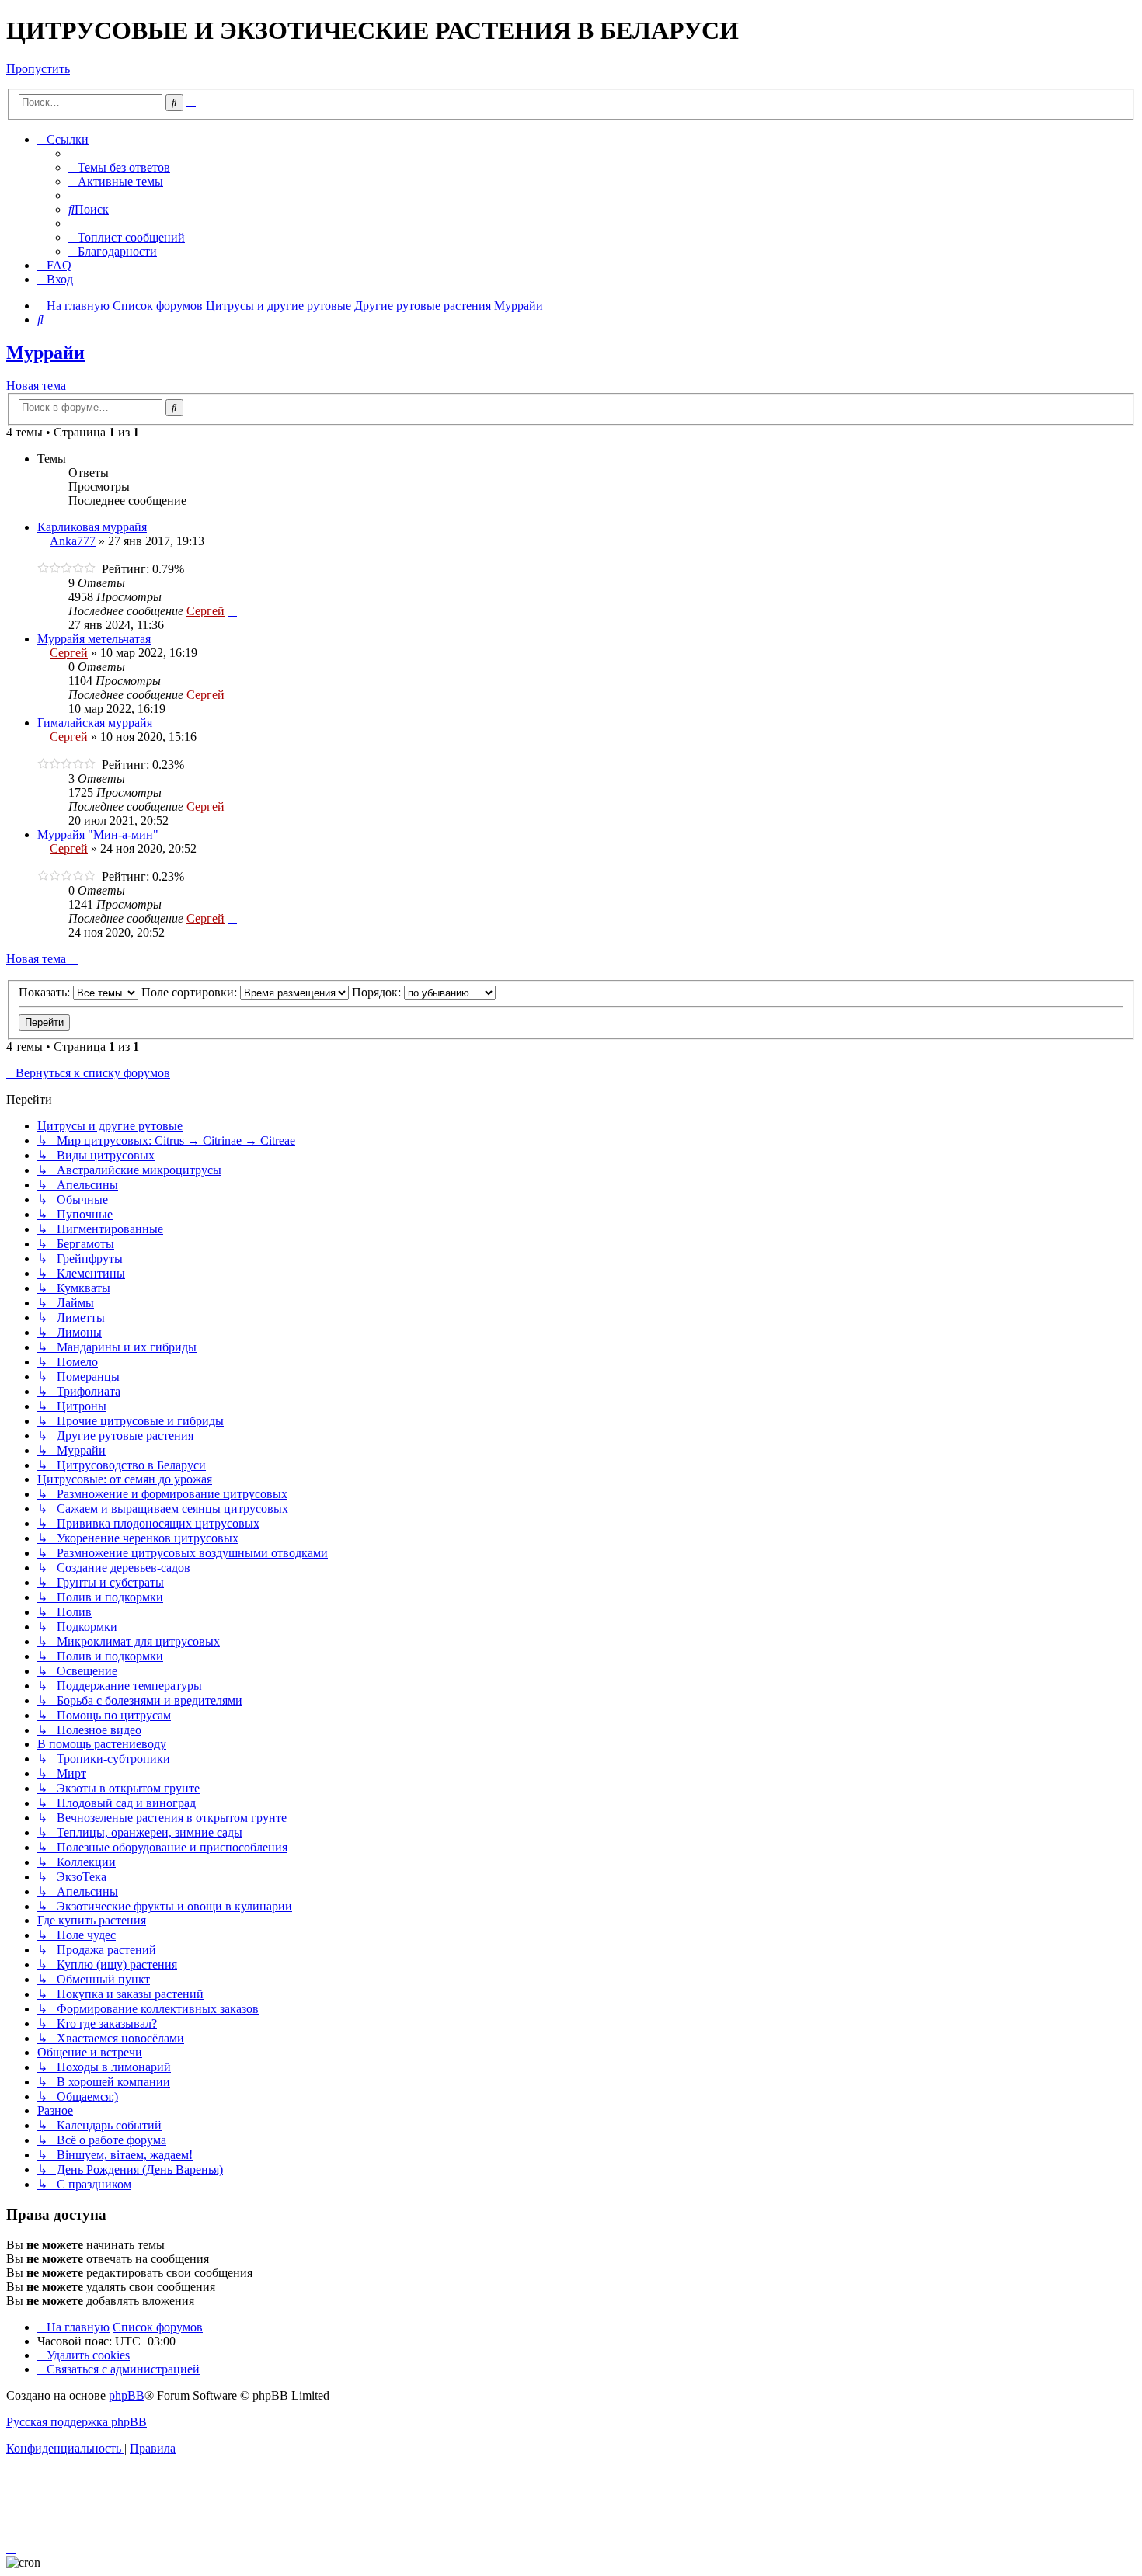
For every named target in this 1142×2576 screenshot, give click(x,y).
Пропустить (38, 69)
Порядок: (378, 992)
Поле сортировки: (191, 992)
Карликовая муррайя (92, 527)
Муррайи (45, 353)
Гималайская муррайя (95, 723)
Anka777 (73, 541)
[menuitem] (119, 167)
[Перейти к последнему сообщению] (232, 611)
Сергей (205, 611)
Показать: (46, 992)
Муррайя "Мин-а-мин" (98, 834)
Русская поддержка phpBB (77, 2422)
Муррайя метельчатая (94, 639)
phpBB (127, 2395)
